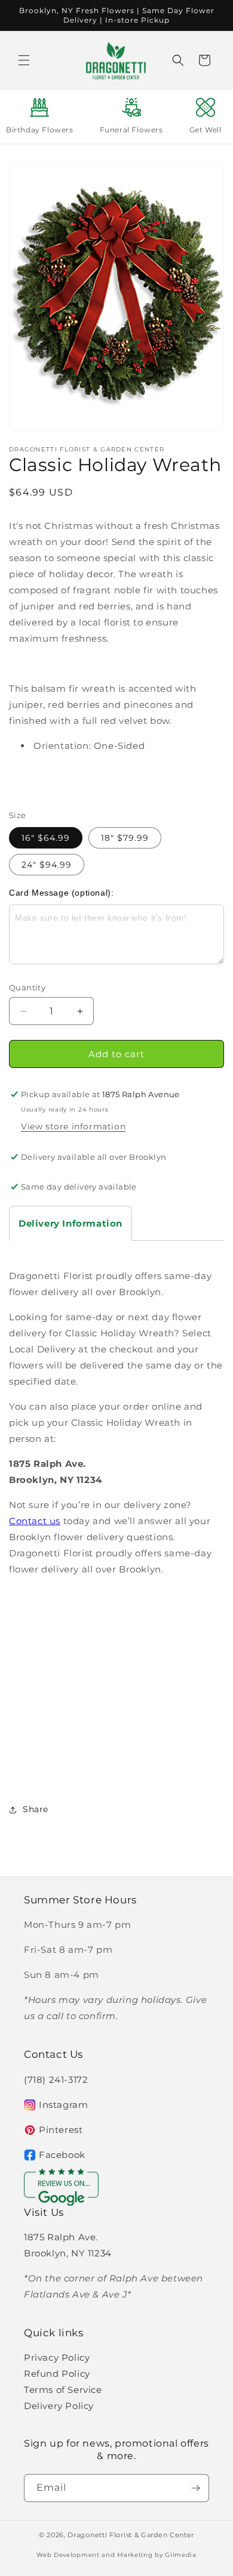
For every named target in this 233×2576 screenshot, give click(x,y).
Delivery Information (70, 1223)
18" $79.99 (125, 838)
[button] (24, 60)
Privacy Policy (57, 2357)
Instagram (63, 2105)
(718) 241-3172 (56, 2080)
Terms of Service (63, 2390)
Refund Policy (57, 2374)
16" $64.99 (46, 838)
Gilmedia (181, 2555)
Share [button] (36, 1809)
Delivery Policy (59, 2406)
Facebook (62, 2155)
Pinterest (61, 2130)
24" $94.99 (47, 865)
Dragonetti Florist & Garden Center (131, 2535)
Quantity (27, 987)
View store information (73, 1126)
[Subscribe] (195, 2488)
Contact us (35, 1521)
